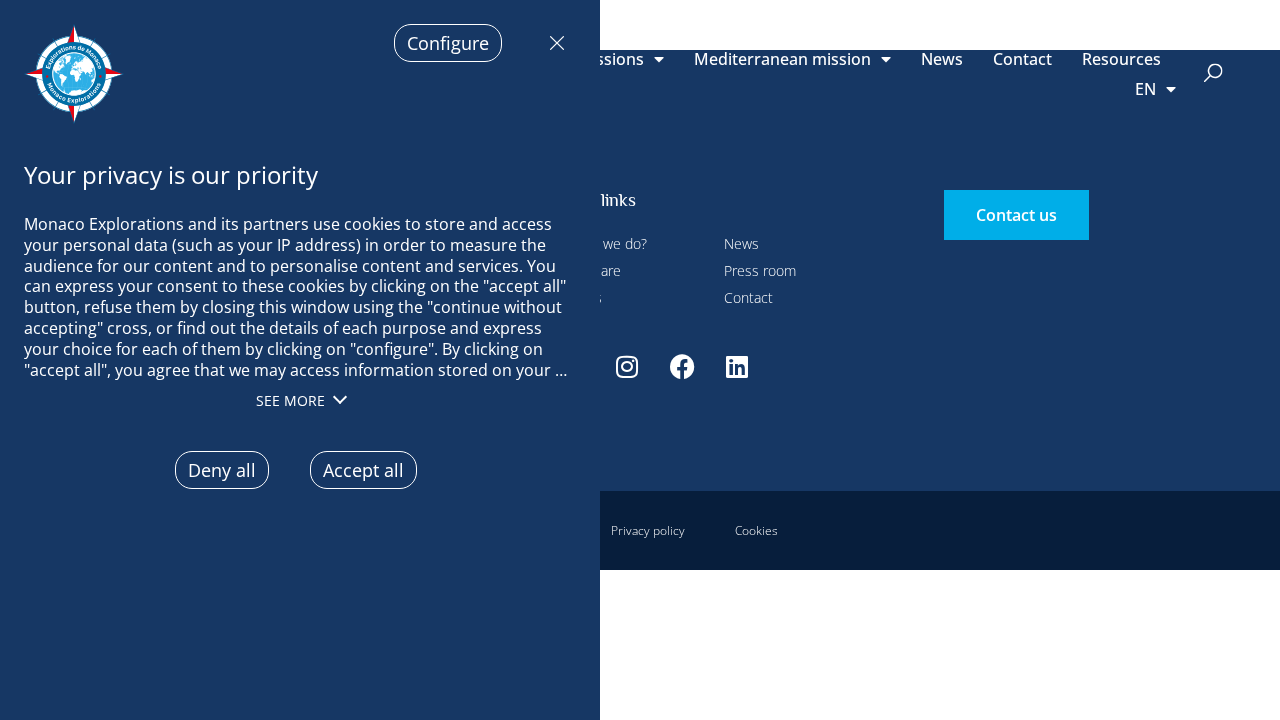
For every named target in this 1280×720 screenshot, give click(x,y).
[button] (1213, 74)
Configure (448, 43)
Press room (760, 270)
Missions (610, 59)
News (942, 59)
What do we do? (597, 243)
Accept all (363, 470)
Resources (1121, 59)
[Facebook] (682, 366)
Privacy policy (648, 530)
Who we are (584, 270)
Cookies (756, 530)
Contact (1022, 59)
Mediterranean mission (782, 59)
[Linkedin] (737, 366)
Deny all (552, 43)
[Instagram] (627, 366)
